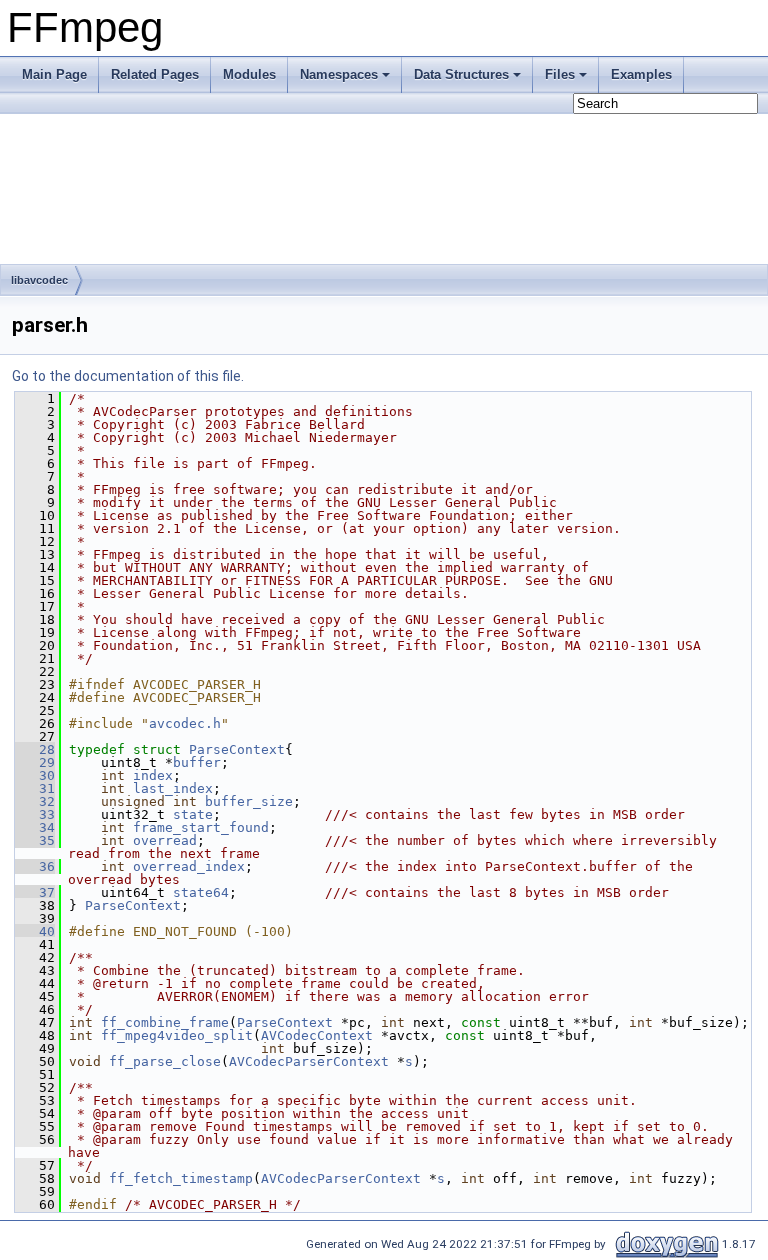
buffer (197, 762)
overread (165, 840)
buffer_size (249, 801)
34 (35, 827)
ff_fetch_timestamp (181, 1178)
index (153, 775)
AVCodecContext (317, 1035)
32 (35, 801)
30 (35, 775)
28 (35, 749)
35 (35, 840)
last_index (173, 788)
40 (35, 931)
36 (35, 866)
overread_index (189, 866)
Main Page (54, 74)
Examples (641, 74)
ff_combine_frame (165, 1022)
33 (35, 814)
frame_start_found (201, 827)
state (193, 814)
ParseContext (237, 749)
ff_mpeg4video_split (177, 1035)
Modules (249, 74)
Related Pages (155, 74)
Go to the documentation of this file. (128, 376)
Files (560, 74)
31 (35, 788)
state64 (201, 892)
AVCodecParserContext (309, 1061)
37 (35, 892)
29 (35, 762)
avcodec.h (185, 723)
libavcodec (39, 280)
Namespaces (339, 74)
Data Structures (461, 74)
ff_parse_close (165, 1061)
